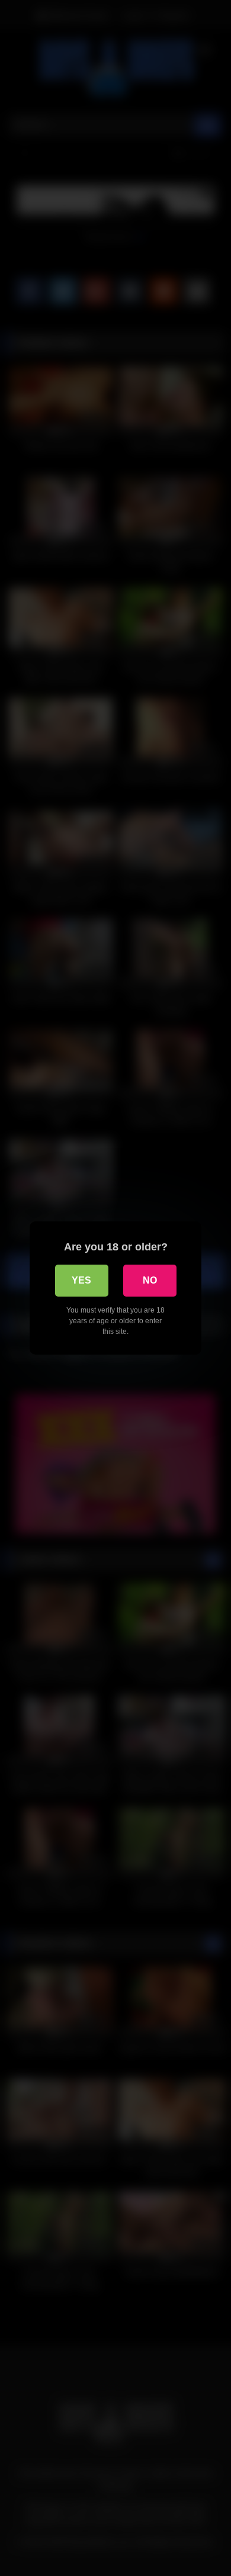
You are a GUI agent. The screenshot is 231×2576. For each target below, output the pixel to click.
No (150, 1280)
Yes (81, 1280)
